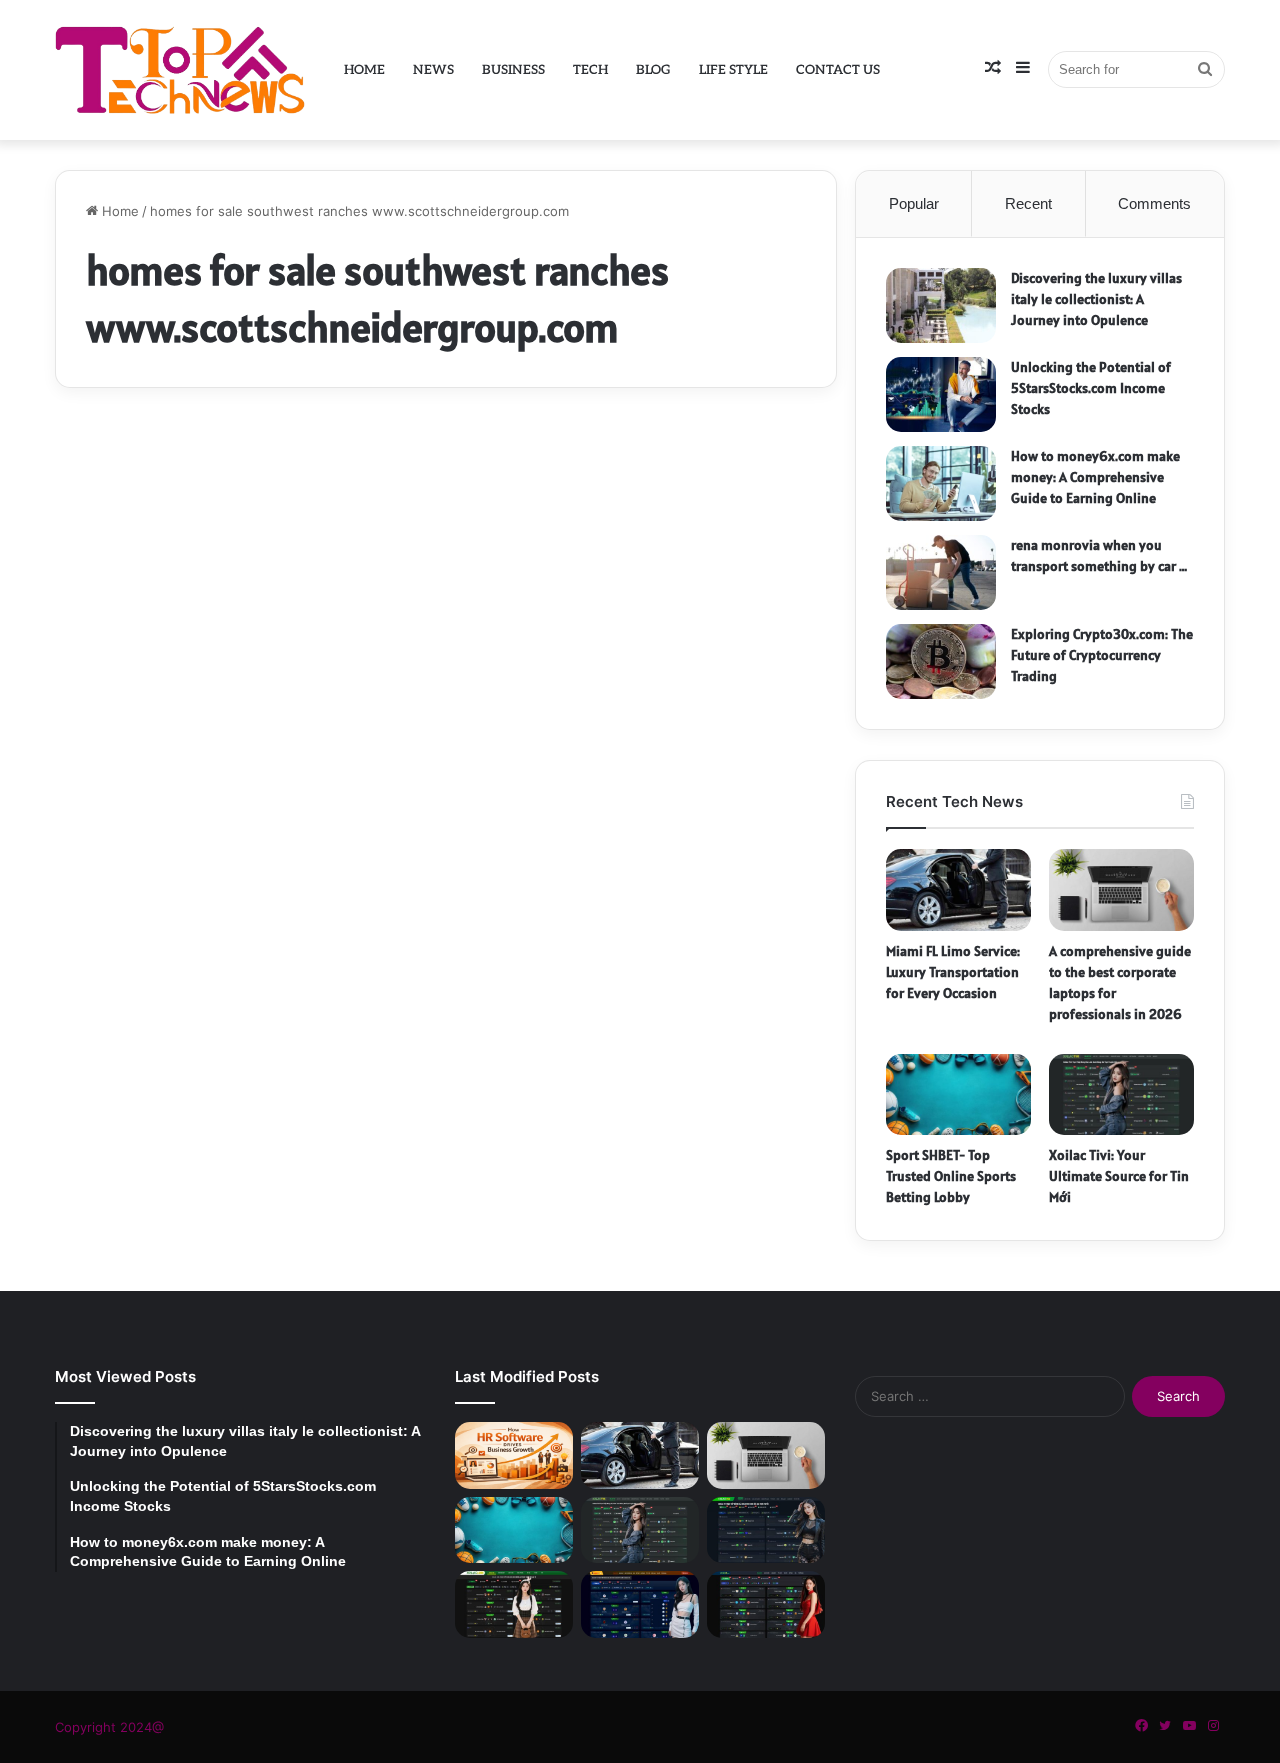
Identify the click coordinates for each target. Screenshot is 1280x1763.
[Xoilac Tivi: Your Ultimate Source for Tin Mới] (1121, 1095)
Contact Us (838, 70)
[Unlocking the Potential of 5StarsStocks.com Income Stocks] (941, 394)
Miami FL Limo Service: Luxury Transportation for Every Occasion (953, 972)
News (433, 70)
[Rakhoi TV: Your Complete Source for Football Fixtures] (640, 1604)
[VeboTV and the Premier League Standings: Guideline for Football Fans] (766, 1604)
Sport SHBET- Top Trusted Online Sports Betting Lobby (951, 1176)
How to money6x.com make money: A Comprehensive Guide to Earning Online (1095, 477)
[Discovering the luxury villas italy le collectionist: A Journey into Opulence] (941, 305)
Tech (590, 70)
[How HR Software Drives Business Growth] (514, 1455)
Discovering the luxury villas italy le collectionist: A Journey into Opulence (1096, 299)
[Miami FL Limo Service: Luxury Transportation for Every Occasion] (958, 890)
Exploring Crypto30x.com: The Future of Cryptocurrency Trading (1102, 655)
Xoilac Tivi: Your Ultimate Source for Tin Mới (1119, 1176)
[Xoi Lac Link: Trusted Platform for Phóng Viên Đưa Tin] (766, 1530)
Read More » (140, 1001)
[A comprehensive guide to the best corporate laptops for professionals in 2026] (1121, 890)
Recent (1028, 203)
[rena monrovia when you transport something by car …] (941, 572)
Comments (1154, 203)
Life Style (733, 70)
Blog (653, 70)
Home (364, 70)
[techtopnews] (180, 69)
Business (513, 70)
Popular (914, 203)
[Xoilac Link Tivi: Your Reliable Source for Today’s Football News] (514, 1604)
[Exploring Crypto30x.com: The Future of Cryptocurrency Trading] (941, 661)
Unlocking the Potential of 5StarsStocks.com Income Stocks (1091, 388)
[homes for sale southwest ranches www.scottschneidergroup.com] (242, 768)
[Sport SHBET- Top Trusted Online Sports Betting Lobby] (958, 1095)
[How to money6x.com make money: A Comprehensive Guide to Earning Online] (941, 483)
